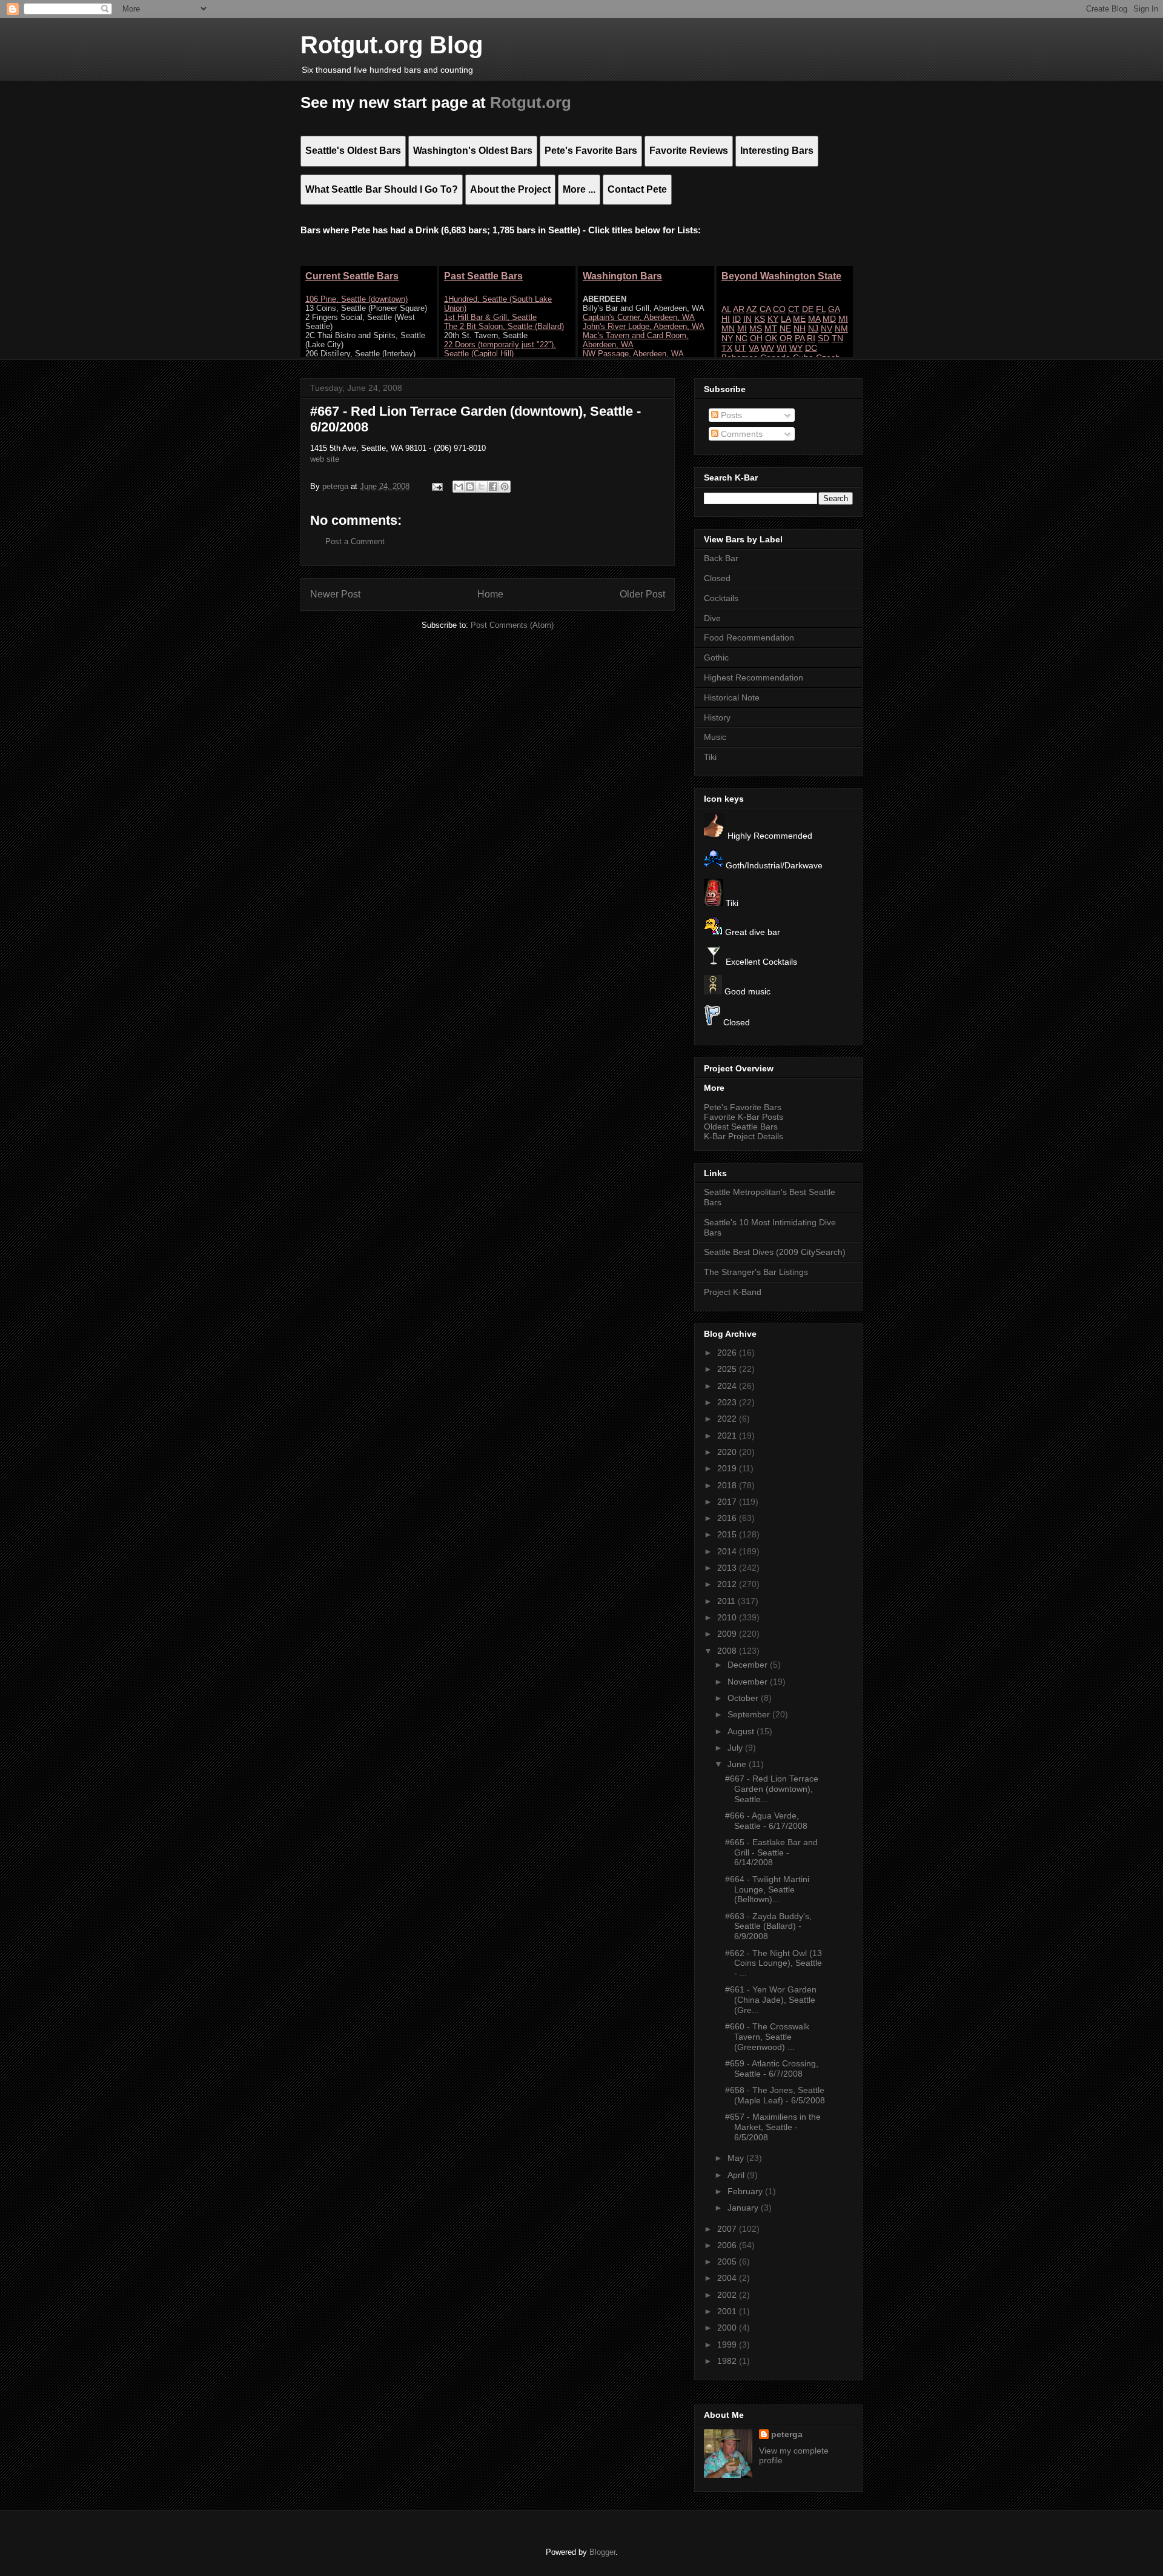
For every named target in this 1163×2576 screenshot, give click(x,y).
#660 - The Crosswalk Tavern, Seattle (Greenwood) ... (767, 2037)
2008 (728, 1651)
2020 (728, 1452)
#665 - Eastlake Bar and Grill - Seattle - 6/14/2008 (771, 1852)
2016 (728, 1518)
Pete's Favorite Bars (743, 1107)
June (738, 1764)
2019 (728, 1468)
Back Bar (721, 558)
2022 (728, 1419)
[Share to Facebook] (493, 487)
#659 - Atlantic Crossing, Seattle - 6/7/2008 (772, 2068)
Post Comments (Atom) (512, 625)
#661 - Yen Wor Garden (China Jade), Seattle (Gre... (771, 2000)
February (746, 2191)
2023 (728, 1402)
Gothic (716, 657)
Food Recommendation (749, 637)
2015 (728, 1534)
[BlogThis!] (470, 487)
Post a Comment (355, 541)
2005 (728, 2261)
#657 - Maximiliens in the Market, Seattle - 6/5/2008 (773, 2127)
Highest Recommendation (754, 677)
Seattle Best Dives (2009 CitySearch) (775, 1252)
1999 (728, 2345)
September (750, 1714)
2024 (728, 1386)
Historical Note (732, 697)
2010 (728, 1617)
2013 (728, 1568)
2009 (728, 1634)
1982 (728, 2361)
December (749, 1665)
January (744, 2208)
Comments (741, 434)
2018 (728, 1485)
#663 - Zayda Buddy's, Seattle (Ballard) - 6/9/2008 (768, 1926)
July (736, 1748)
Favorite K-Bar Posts (744, 1117)
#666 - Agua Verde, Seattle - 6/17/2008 (766, 1821)
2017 (728, 1502)
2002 (728, 2295)
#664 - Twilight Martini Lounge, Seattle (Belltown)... (767, 1889)
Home (490, 594)
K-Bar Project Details (744, 1136)
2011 (727, 1601)
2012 (728, 1584)
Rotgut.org (531, 102)
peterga (787, 2434)
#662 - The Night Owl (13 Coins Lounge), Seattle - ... (774, 1963)
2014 (728, 1551)
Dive (712, 618)
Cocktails (721, 598)
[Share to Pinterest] (505, 487)
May (737, 2158)
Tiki (710, 757)
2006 (728, 2245)
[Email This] (459, 487)
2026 (728, 1353)
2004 (728, 2278)
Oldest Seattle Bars (741, 1127)
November (749, 1682)
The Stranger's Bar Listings (756, 1272)
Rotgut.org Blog (392, 45)
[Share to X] (482, 487)
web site (325, 459)
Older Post (642, 594)
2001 (728, 2311)
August (742, 1731)
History (717, 717)
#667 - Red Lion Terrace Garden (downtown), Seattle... (772, 1789)
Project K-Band (733, 1292)
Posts (730, 415)
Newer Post (335, 594)
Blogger (602, 2552)
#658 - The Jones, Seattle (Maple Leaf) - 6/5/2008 (775, 2095)
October (744, 1698)
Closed (717, 578)
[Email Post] (436, 486)
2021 (728, 1436)
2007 (728, 2229)
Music (715, 737)
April (737, 2175)
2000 (728, 2328)
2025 (728, 1369)
